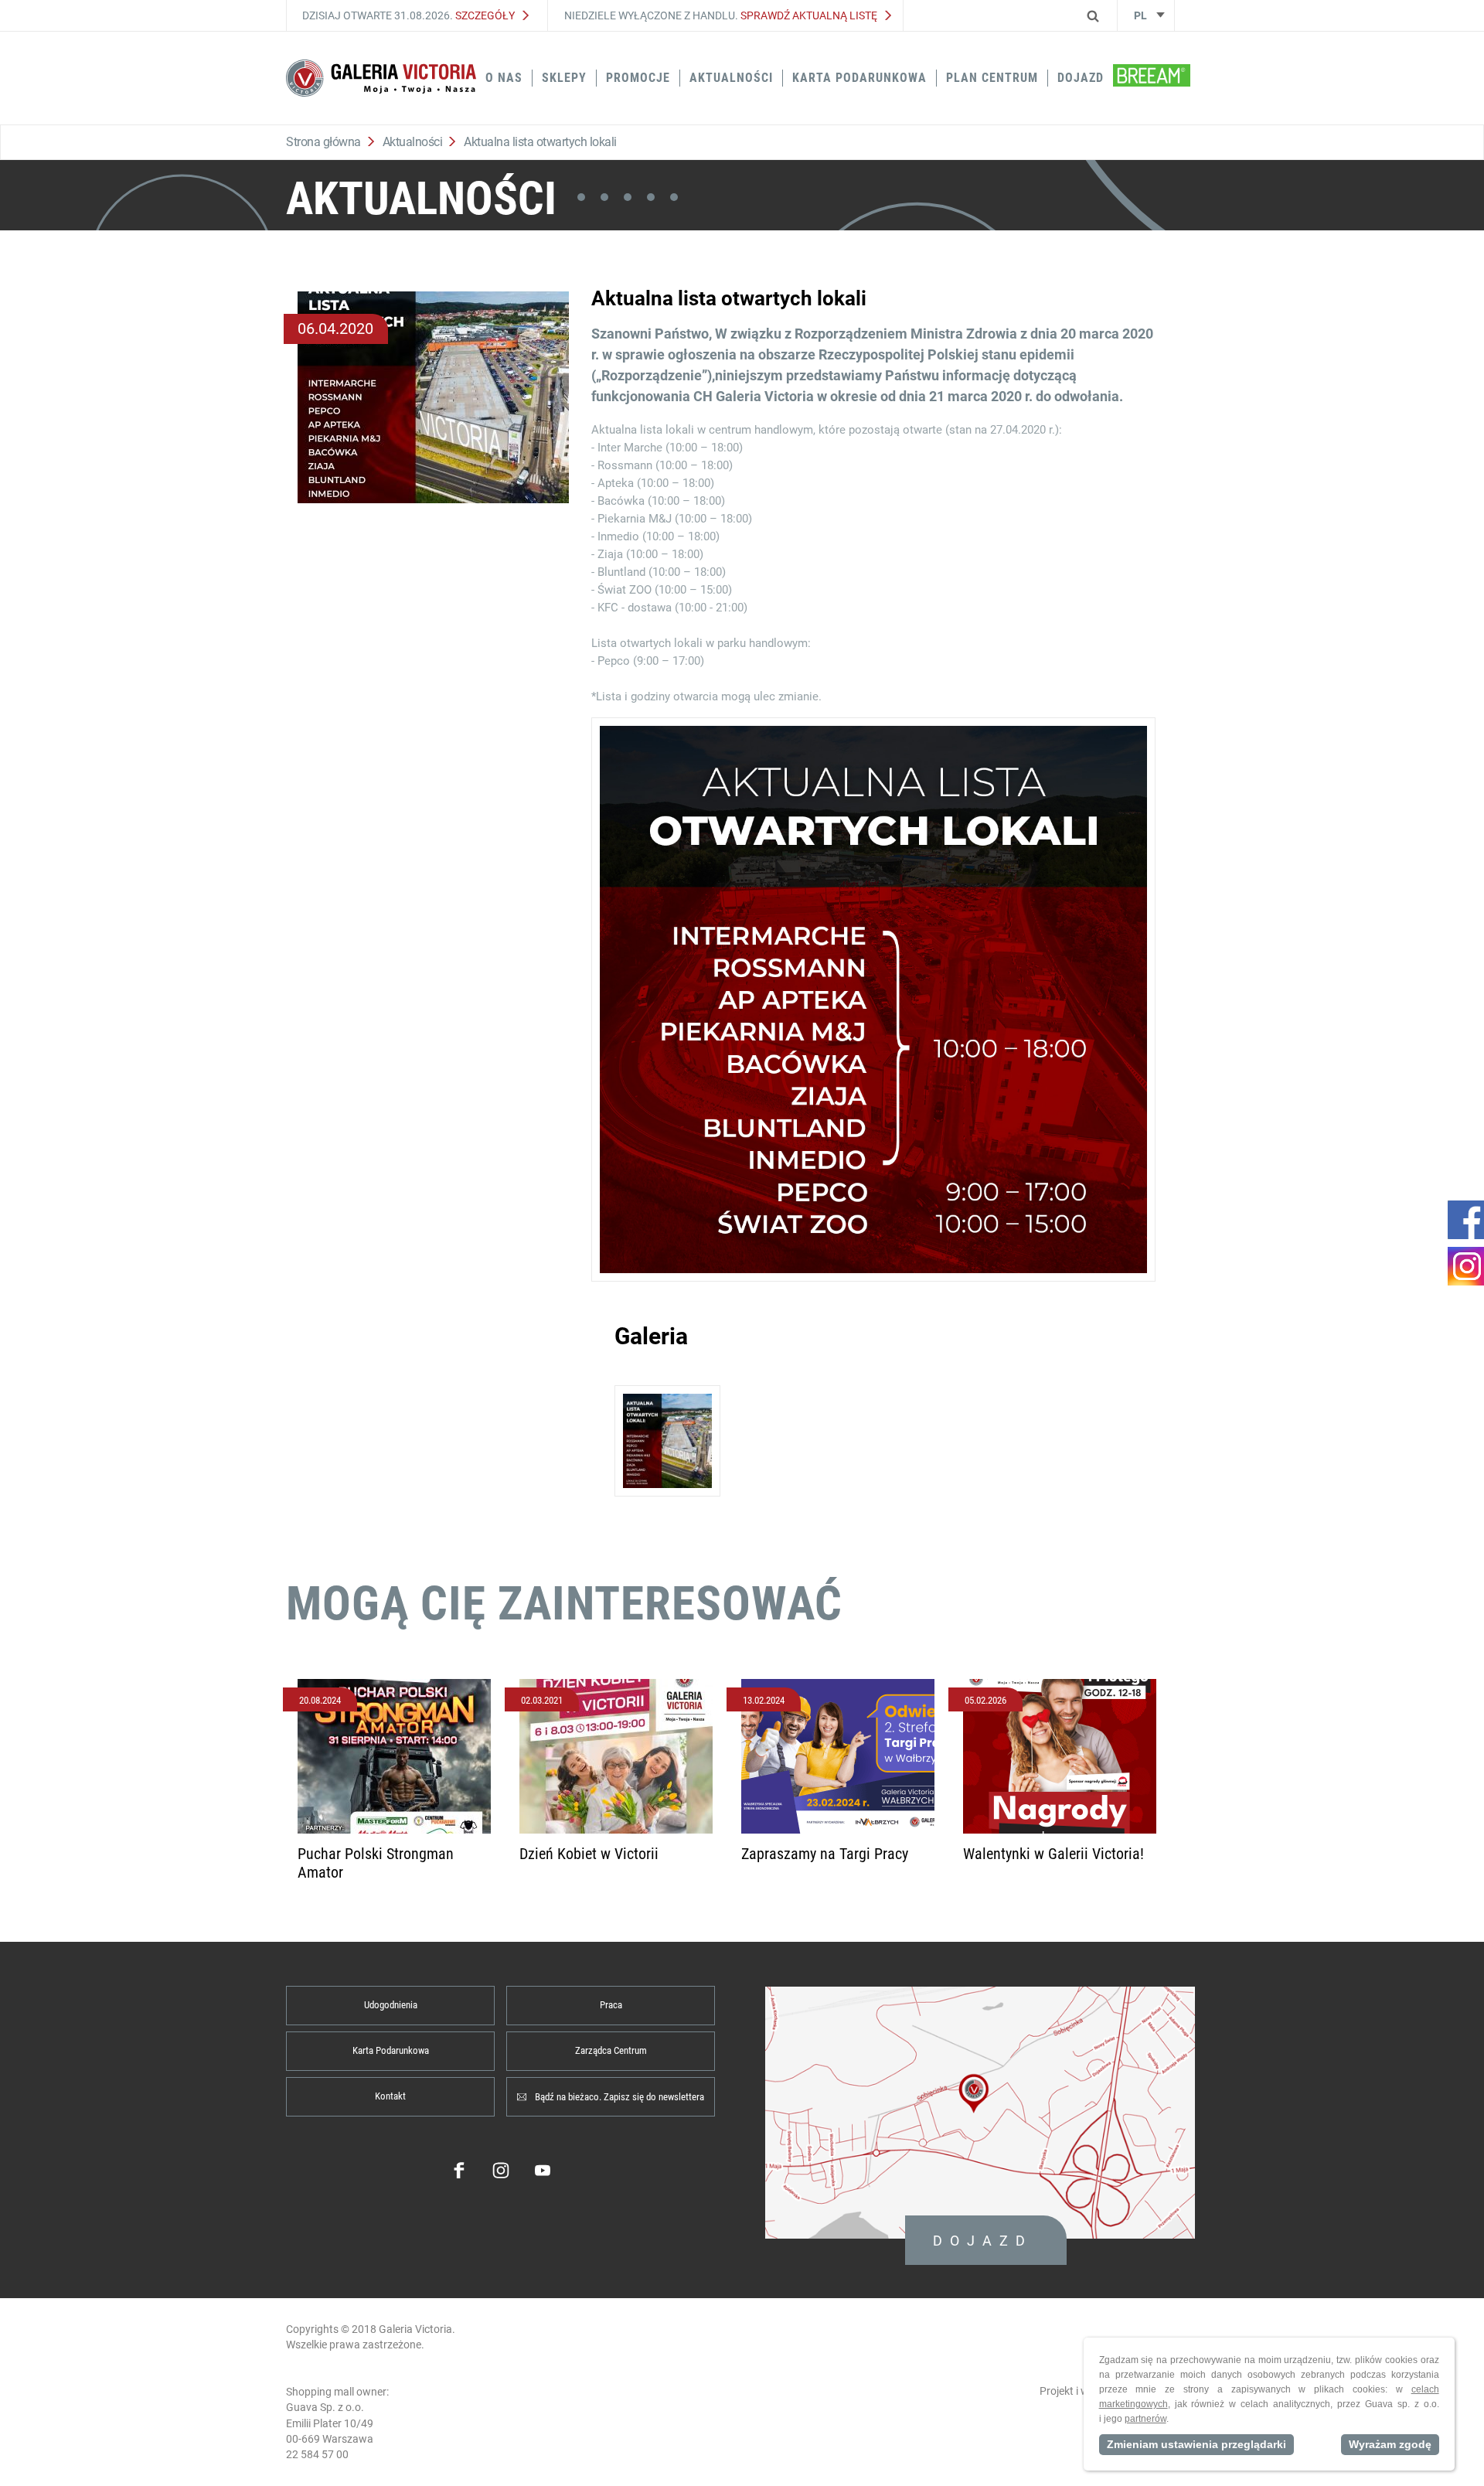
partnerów (1145, 2419)
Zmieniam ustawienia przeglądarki (1196, 2444)
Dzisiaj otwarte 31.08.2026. (408, 15)
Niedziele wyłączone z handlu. (721, 15)
